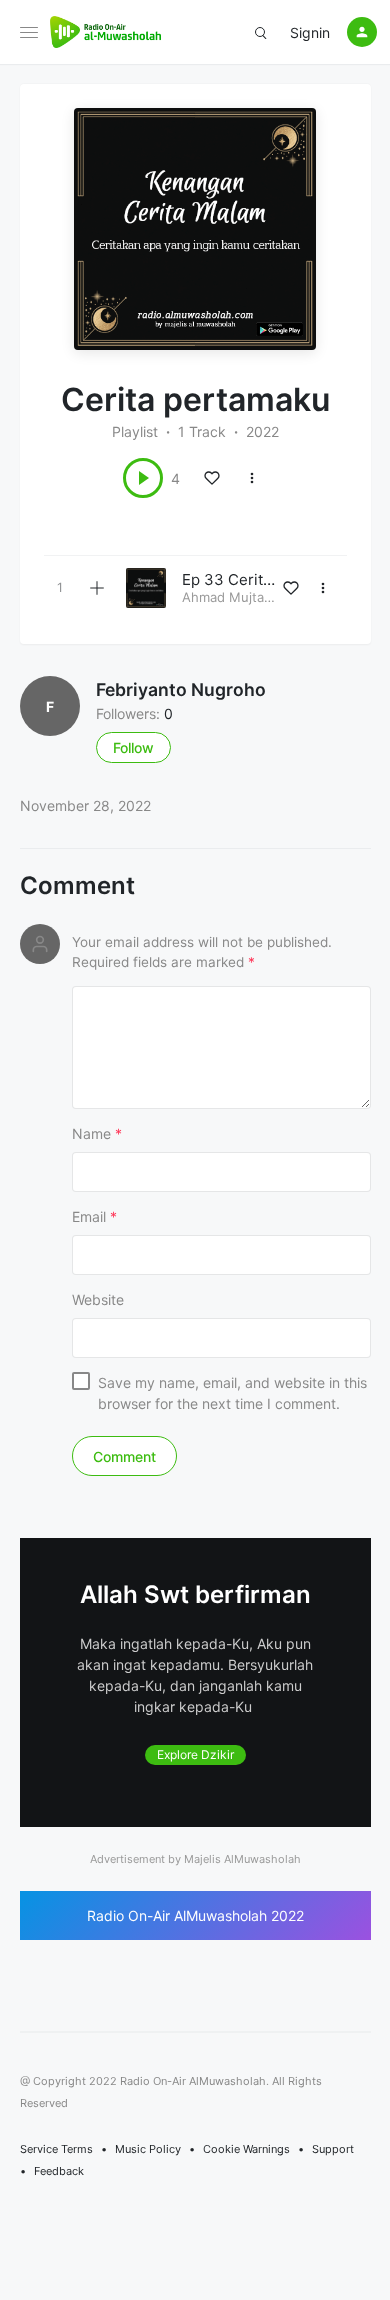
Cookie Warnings (246, 2149)
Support (333, 2149)
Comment (77, 885)
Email (94, 1216)
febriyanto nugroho (181, 689)
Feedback (59, 2171)
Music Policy (148, 2149)
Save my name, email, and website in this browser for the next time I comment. (232, 1393)
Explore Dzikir (195, 1754)
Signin (310, 32)
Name (97, 1133)
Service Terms (56, 2149)
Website (98, 1299)
